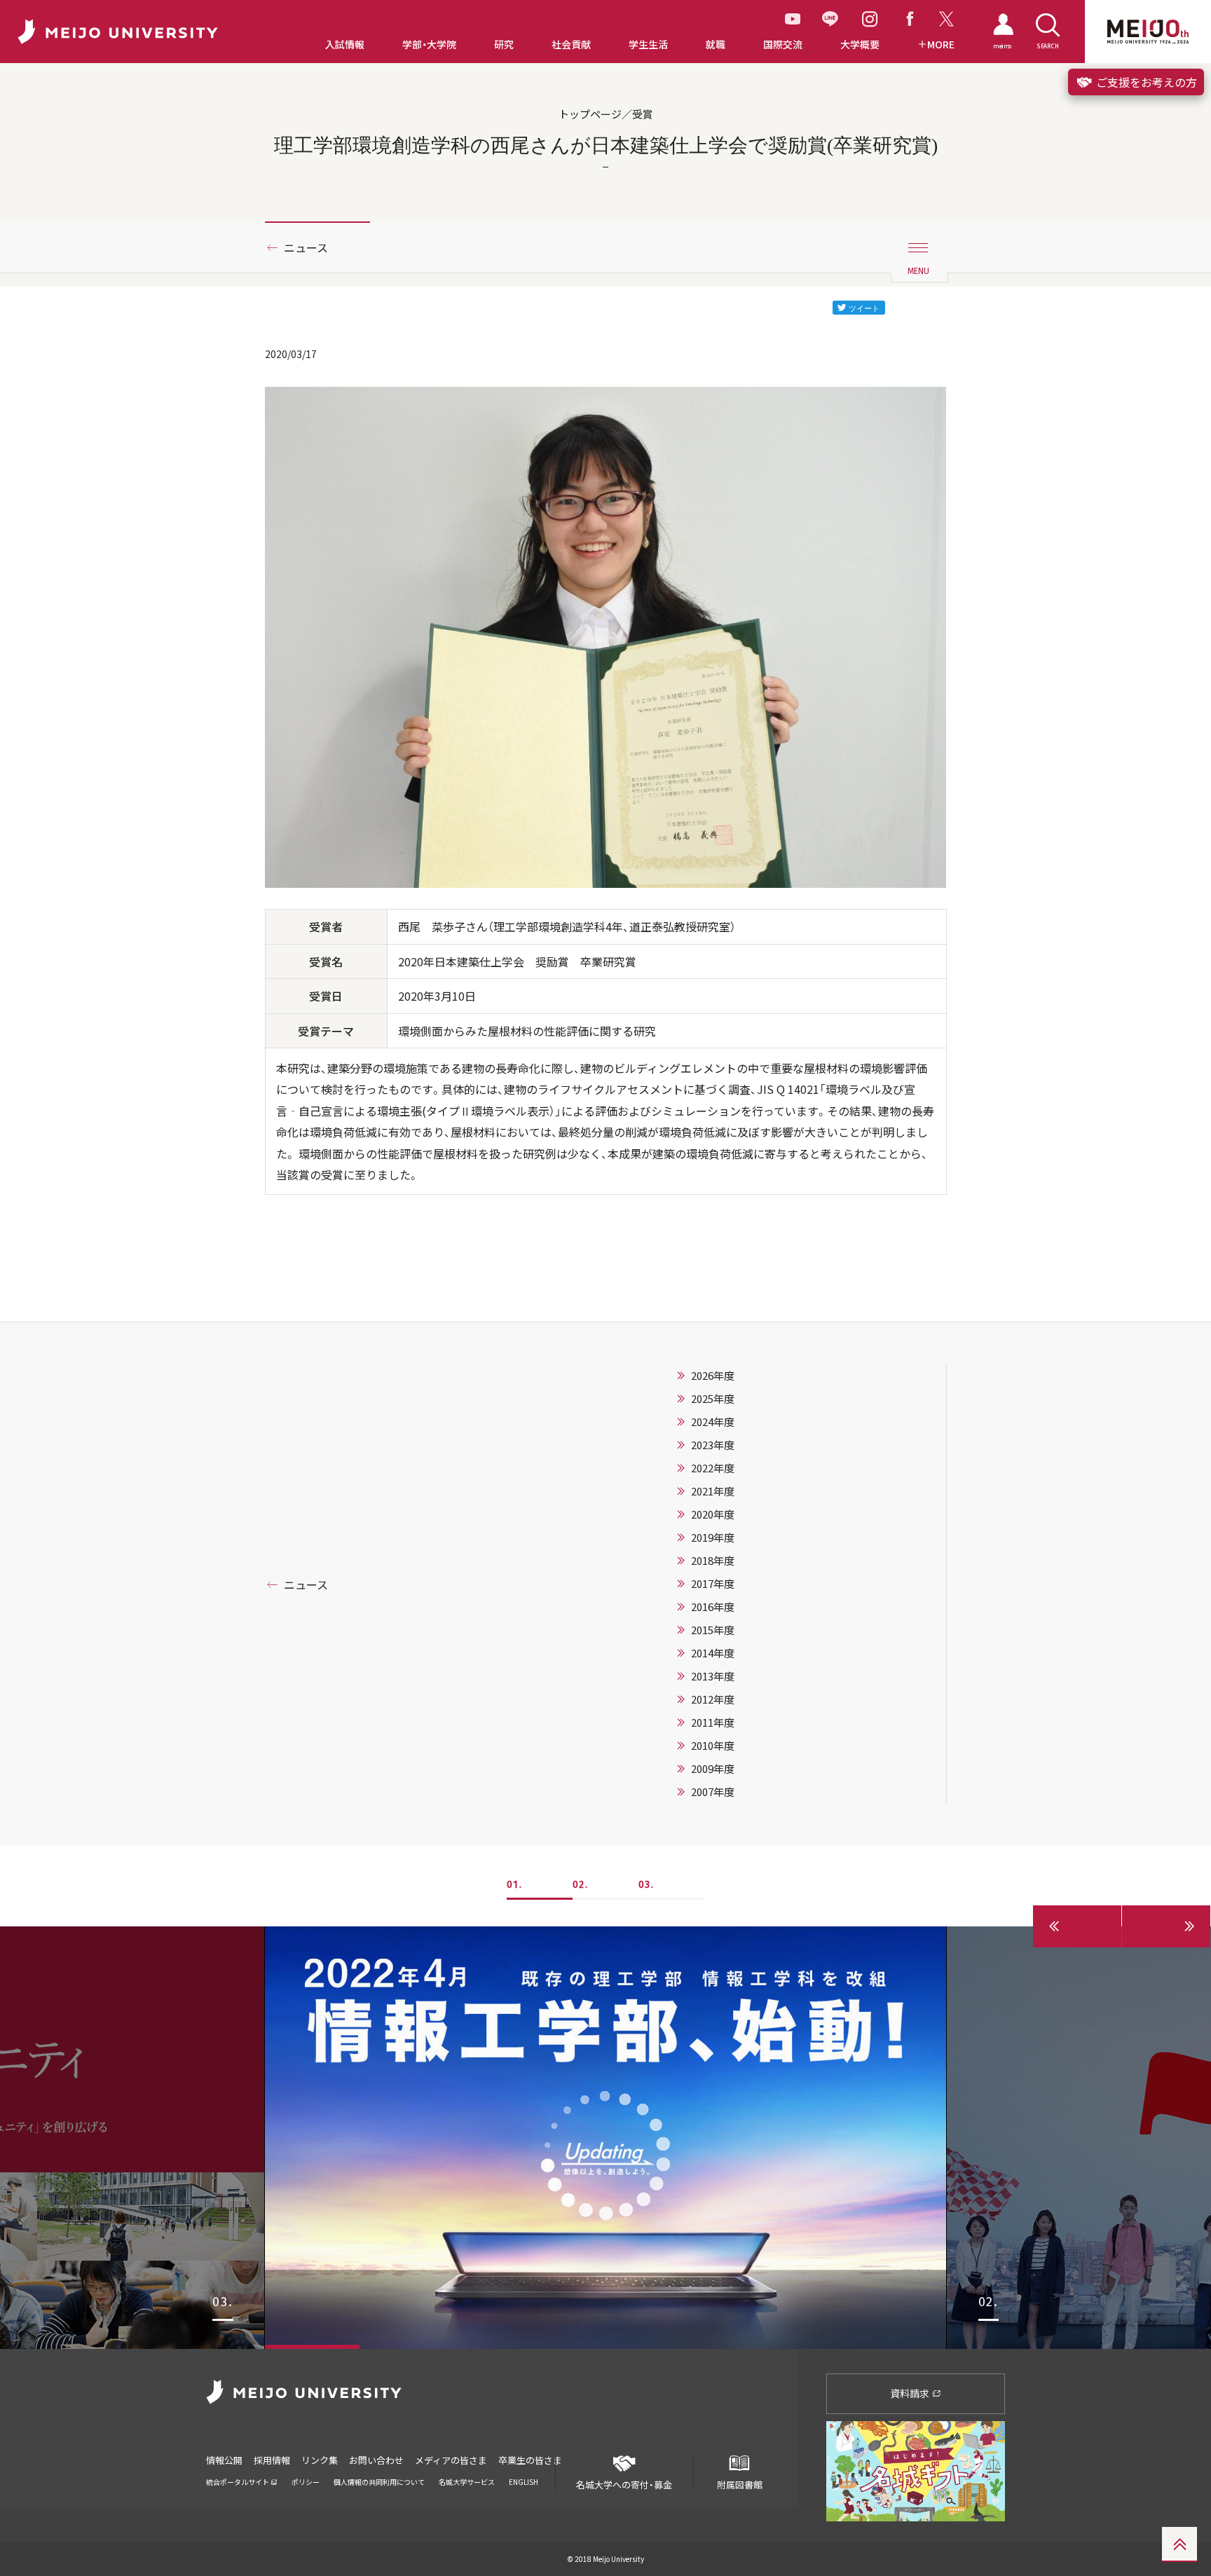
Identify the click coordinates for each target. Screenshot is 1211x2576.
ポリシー (306, 2482)
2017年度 (713, 1584)
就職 (716, 44)
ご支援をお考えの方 (1145, 82)
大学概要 (860, 44)
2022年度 (713, 1468)
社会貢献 (571, 44)
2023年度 (713, 1445)
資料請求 (911, 2393)
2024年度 (713, 1422)
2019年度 (713, 1537)
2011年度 (713, 1722)
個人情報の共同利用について (379, 2482)
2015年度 (713, 1630)
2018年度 (713, 1561)
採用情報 (272, 2460)
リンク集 (320, 2460)
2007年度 (713, 1792)
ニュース (306, 247)
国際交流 (783, 44)
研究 (504, 44)
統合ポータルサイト (238, 2482)
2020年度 (713, 1514)
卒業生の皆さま (530, 2460)
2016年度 (713, 1607)
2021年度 (713, 1491)
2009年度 (713, 1769)
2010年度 (713, 1746)
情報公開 (224, 2460)
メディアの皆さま (451, 2460)
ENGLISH (524, 2482)
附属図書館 (740, 2485)
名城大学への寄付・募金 (624, 2485)
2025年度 (713, 1399)
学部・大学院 (429, 44)
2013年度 (713, 1676)
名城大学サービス (467, 2482)
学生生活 (648, 44)
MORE (941, 44)
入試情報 (345, 44)
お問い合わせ (376, 2460)
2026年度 (713, 1376)
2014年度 (713, 1653)
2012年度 (713, 1699)
